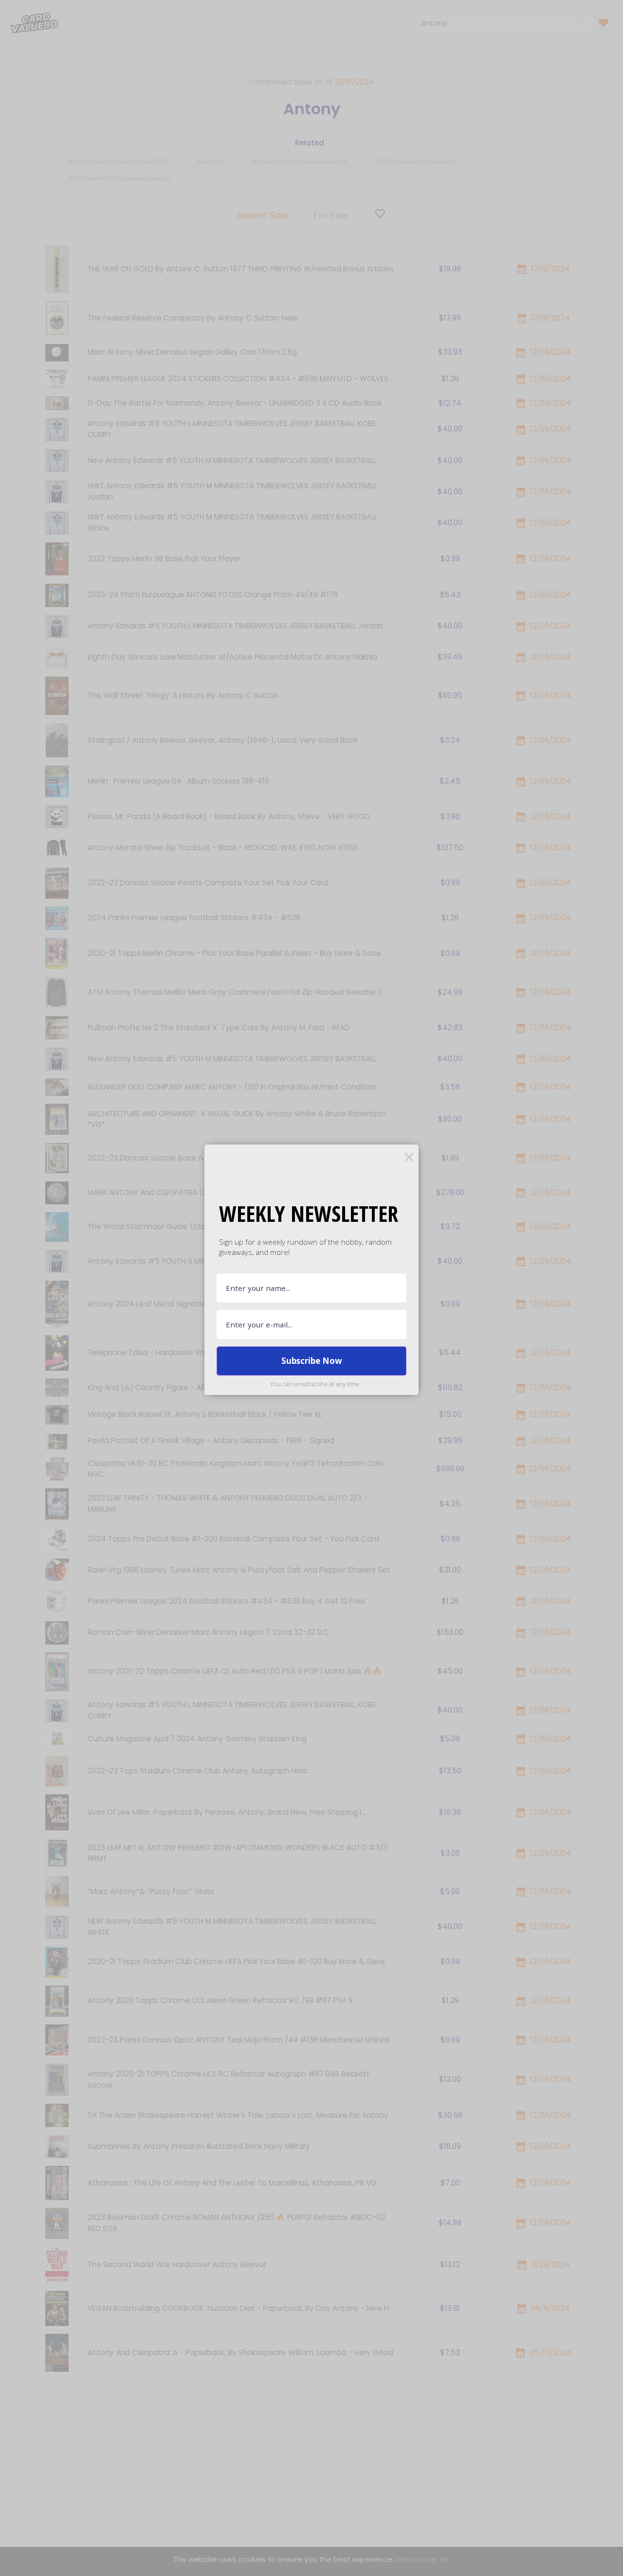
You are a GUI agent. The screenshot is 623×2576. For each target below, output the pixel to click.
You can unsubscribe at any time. (315, 1384)
